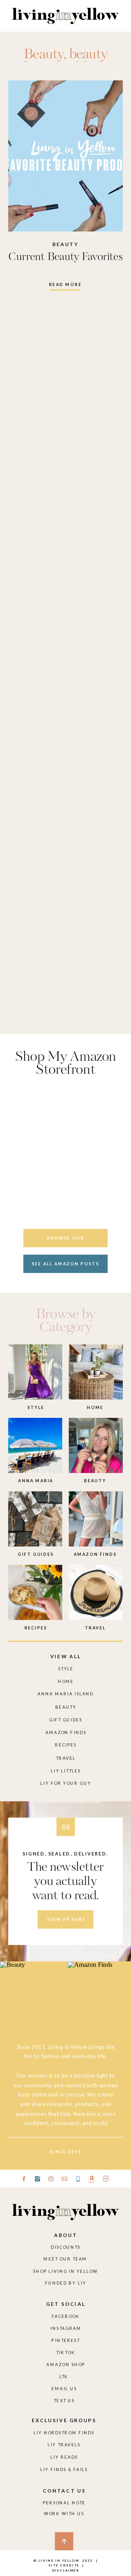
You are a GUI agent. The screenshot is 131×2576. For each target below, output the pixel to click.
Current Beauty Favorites (65, 257)
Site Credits (63, 2565)
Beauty (44, 55)
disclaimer (66, 2570)
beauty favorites (65, 61)
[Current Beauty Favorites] (66, 156)
